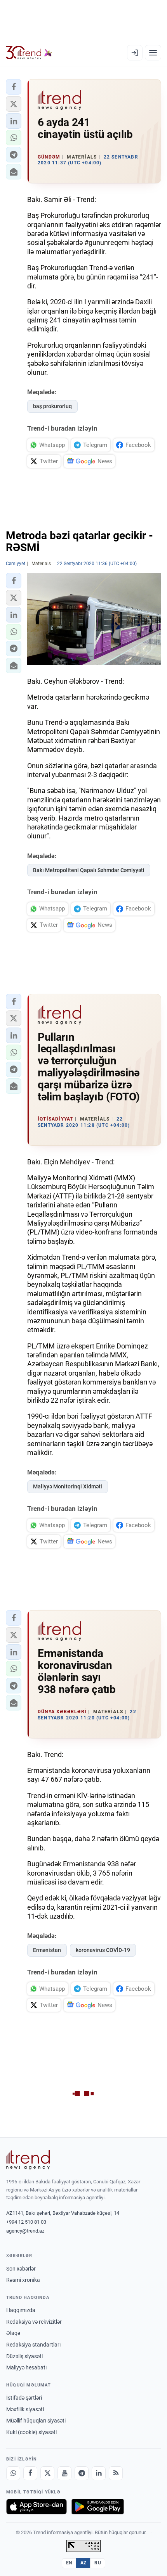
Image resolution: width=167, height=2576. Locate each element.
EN (69, 2563)
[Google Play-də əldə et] (98, 2507)
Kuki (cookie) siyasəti (31, 2432)
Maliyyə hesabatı (26, 2367)
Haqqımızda (21, 2310)
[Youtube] (64, 2473)
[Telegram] (82, 2473)
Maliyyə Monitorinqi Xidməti (68, 1486)
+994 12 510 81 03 (26, 2222)
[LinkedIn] (99, 2473)
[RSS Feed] (116, 2473)
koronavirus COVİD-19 (103, 1950)
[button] (14, 87)
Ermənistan (47, 1950)
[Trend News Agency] (28, 2160)
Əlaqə (13, 2333)
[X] (47, 2473)
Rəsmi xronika (23, 2280)
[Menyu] (153, 53)
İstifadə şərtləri (24, 2398)
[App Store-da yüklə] (37, 2507)
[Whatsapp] (13, 2473)
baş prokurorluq (52, 406)
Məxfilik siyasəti (25, 2409)
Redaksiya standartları (33, 2345)
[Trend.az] (29, 53)
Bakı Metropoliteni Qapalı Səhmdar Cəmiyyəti (89, 870)
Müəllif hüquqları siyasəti (36, 2421)
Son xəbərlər (21, 2269)
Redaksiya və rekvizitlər (34, 2322)
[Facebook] (30, 2473)
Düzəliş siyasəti (24, 2356)
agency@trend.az (25, 2231)
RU (98, 2563)
